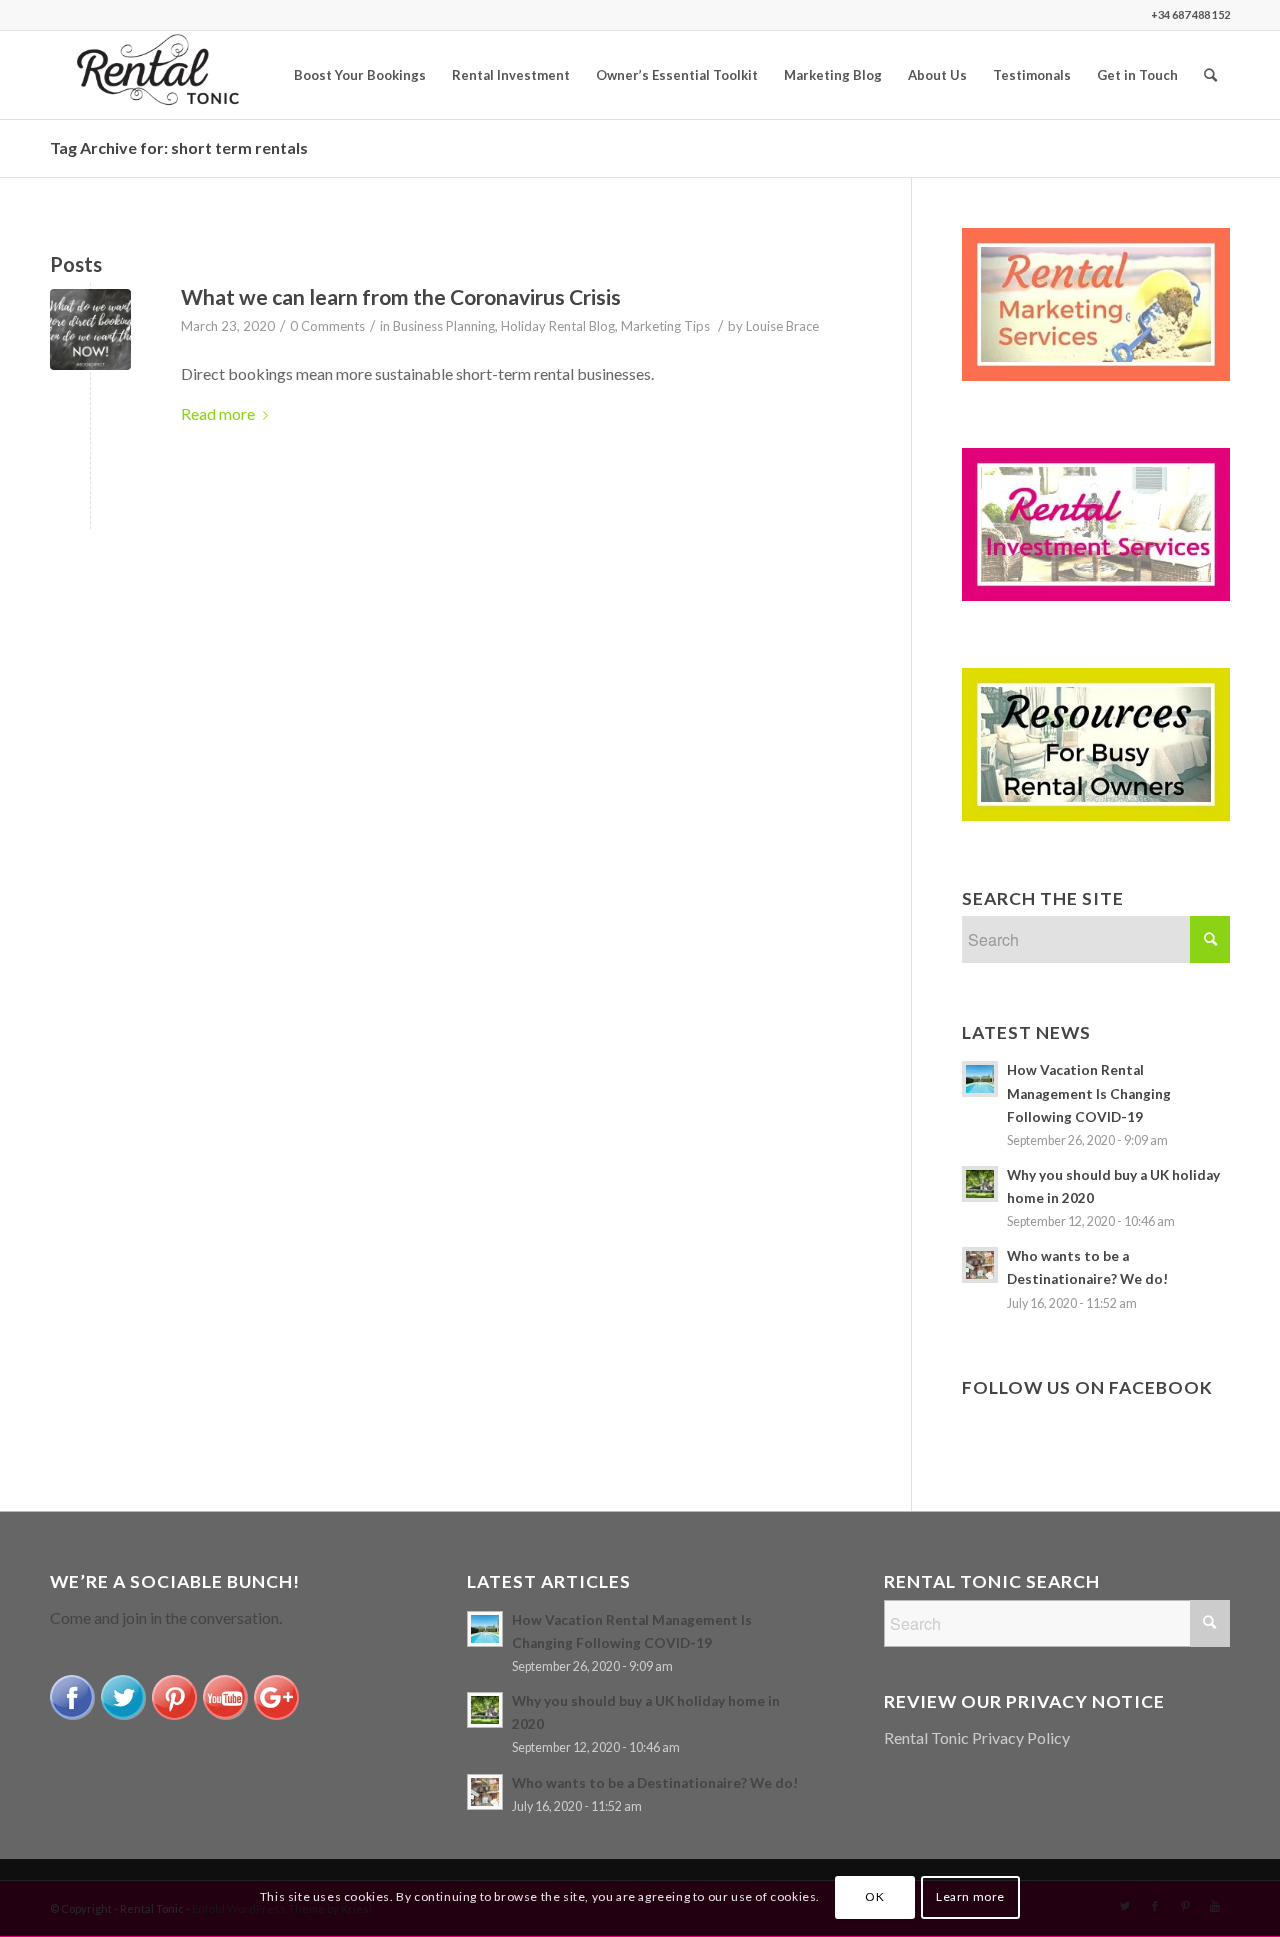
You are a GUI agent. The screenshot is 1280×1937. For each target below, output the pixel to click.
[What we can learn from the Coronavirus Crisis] (90, 329)
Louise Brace (782, 326)
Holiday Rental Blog (558, 326)
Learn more (970, 1897)
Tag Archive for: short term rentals (179, 147)
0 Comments (327, 326)
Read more (218, 413)
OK (874, 1897)
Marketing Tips (665, 326)
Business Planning (444, 326)
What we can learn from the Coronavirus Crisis (401, 296)
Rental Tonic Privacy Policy (977, 1737)
